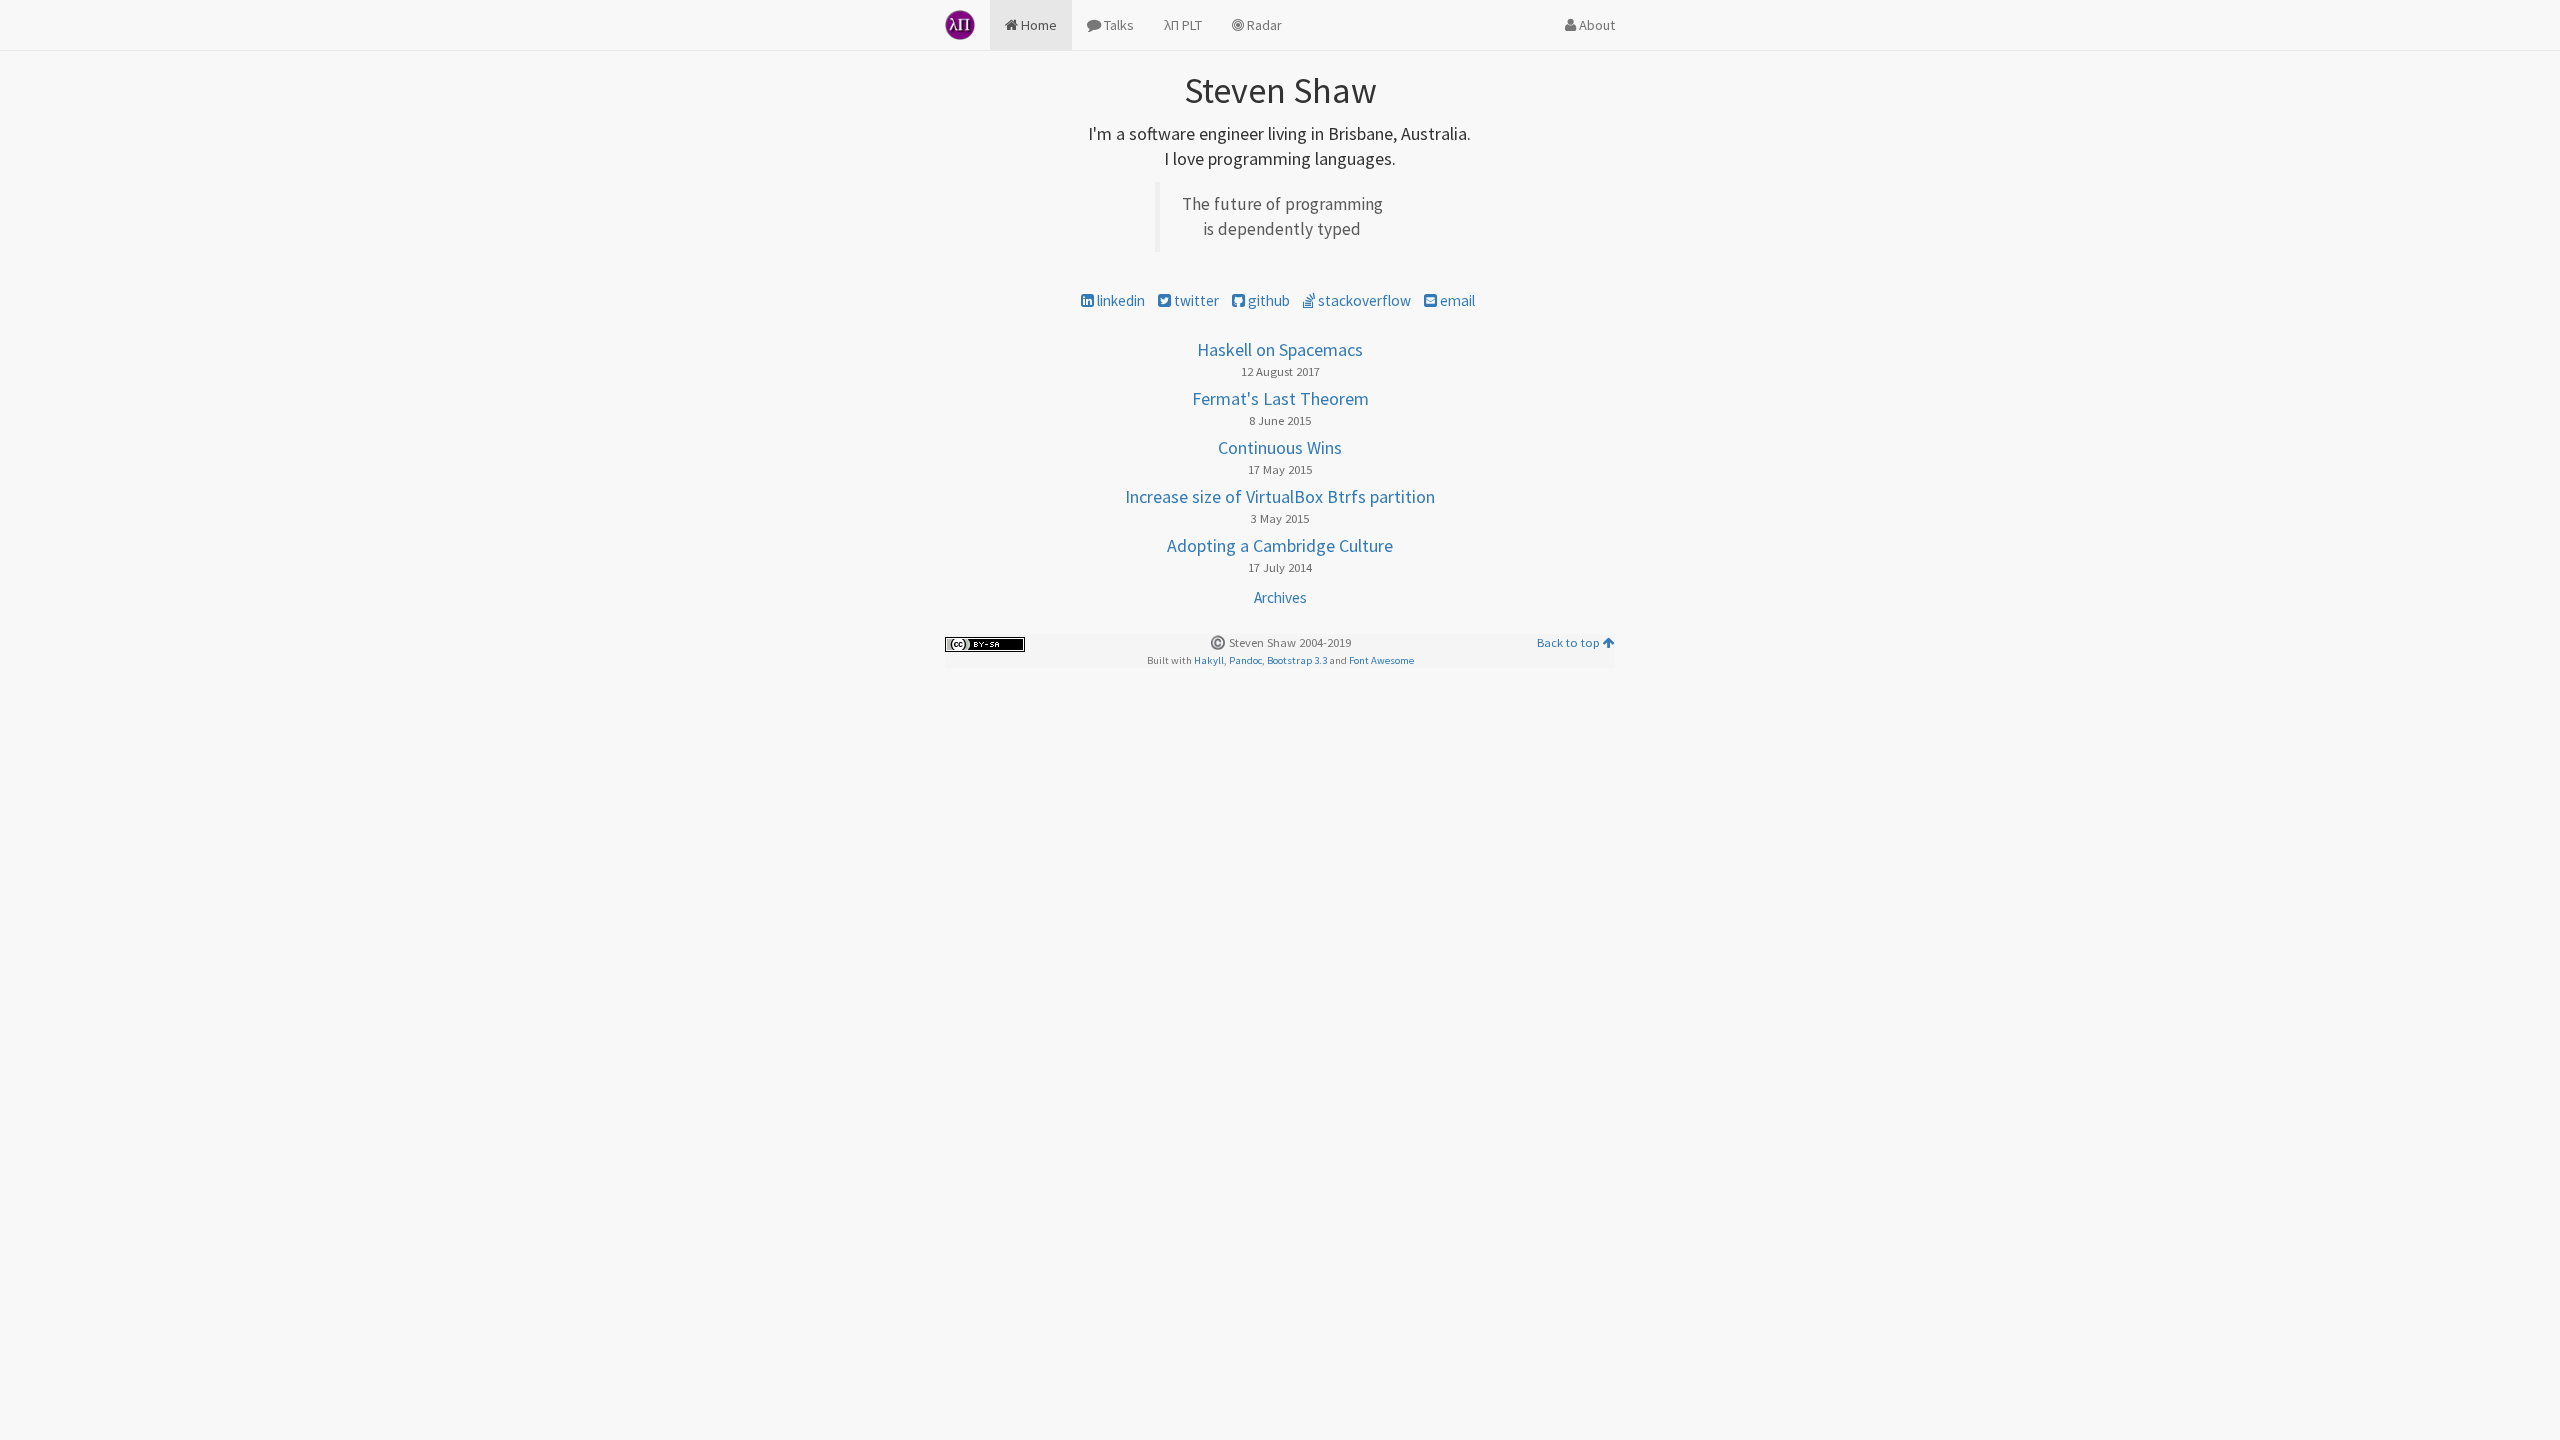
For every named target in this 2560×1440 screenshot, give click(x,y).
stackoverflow (1363, 300)
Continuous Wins (1280, 447)
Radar (1263, 25)
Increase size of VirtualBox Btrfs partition (1280, 496)
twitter (1195, 300)
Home (1037, 25)
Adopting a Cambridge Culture (1280, 545)
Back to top (1570, 642)
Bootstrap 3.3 (1297, 660)
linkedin (1119, 300)
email (1456, 300)
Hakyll (1209, 660)
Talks (1117, 25)
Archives (1280, 597)
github (1267, 300)
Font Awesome (1381, 660)
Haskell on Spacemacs (1280, 349)
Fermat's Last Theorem (1280, 398)
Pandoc (1245, 660)
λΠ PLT (1183, 25)
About (1595, 25)
